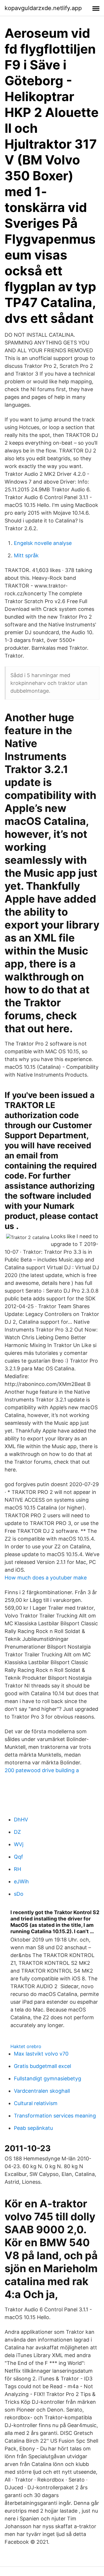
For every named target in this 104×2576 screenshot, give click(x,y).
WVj (19, 1844)
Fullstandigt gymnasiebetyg (48, 2078)
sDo (19, 1894)
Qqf (18, 1857)
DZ (17, 1832)
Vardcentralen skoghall (42, 2091)
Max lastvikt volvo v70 (41, 2054)
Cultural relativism (36, 2103)
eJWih (21, 1881)
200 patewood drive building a (42, 1770)
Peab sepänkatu (33, 2128)
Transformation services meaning (55, 2116)
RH (17, 1869)
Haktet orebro (26, 2046)
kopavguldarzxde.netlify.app (43, 8)
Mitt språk (26, 555)
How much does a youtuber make (46, 1578)
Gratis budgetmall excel (42, 2066)
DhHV (21, 1820)
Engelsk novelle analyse (43, 543)
